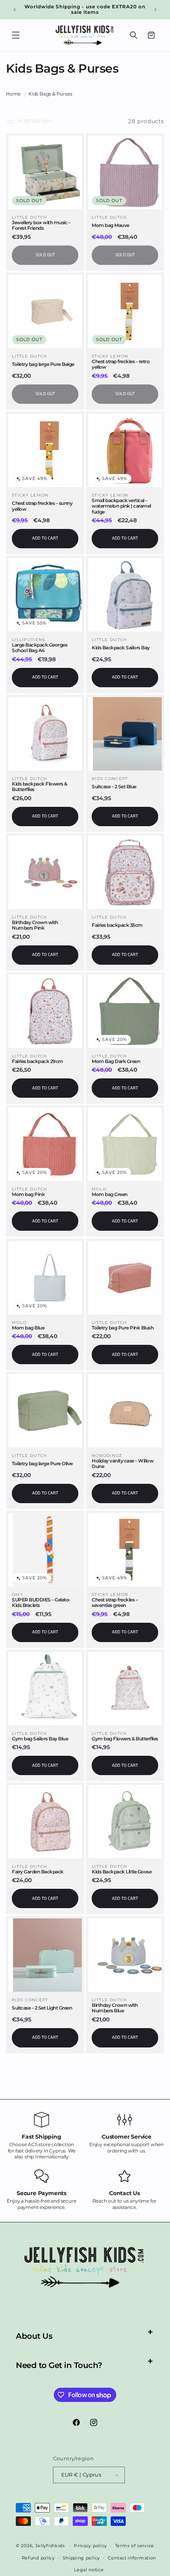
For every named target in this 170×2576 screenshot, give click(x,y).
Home (13, 94)
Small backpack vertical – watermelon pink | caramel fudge (121, 506)
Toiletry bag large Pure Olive (42, 1464)
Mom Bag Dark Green (116, 1061)
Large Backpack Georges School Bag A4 (40, 648)
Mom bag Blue (28, 1328)
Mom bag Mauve (110, 225)
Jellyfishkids (50, 2546)
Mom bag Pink (28, 1194)
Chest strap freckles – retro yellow (121, 364)
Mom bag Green (110, 1194)
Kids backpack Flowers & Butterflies (40, 787)
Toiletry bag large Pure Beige (43, 364)
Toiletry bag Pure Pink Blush (123, 1328)
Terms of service (135, 2546)
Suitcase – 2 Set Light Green (42, 2008)
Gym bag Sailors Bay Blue (40, 1739)
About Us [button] (34, 2336)
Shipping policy (82, 2558)
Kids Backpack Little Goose (122, 1872)
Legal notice (89, 2570)
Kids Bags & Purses (50, 94)
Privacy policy (91, 2546)
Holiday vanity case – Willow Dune (123, 1464)
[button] (16, 35)
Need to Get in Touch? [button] (59, 2365)
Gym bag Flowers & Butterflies (125, 1739)
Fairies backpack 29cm (38, 1061)
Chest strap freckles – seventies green (115, 1603)
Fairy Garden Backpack (38, 1872)
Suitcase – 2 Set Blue (114, 787)
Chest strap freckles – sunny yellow (42, 506)
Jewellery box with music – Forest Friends (41, 225)
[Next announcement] (155, 9)
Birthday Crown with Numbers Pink (35, 925)
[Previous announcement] (15, 9)
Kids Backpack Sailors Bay (121, 648)
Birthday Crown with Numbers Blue (115, 2008)
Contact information (132, 2558)
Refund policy (38, 2558)
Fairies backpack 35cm (117, 925)
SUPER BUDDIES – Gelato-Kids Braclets (41, 1603)
